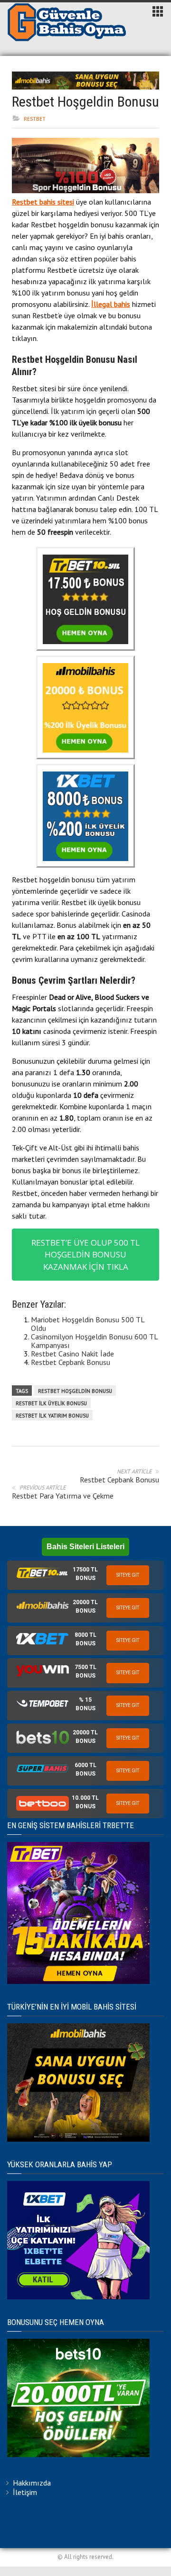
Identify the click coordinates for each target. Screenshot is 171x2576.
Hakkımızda (32, 2483)
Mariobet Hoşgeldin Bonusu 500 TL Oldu (88, 1324)
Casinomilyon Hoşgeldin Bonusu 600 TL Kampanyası (94, 1341)
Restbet (35, 119)
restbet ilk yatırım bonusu (52, 1416)
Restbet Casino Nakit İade (72, 1354)
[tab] (85, 1575)
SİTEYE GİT (128, 1575)
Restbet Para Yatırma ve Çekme (63, 1496)
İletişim (25, 2492)
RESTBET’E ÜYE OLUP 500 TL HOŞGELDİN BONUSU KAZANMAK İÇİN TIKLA (85, 1255)
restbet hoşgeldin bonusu (75, 1391)
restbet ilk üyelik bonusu (51, 1403)
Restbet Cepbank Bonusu (71, 1362)
